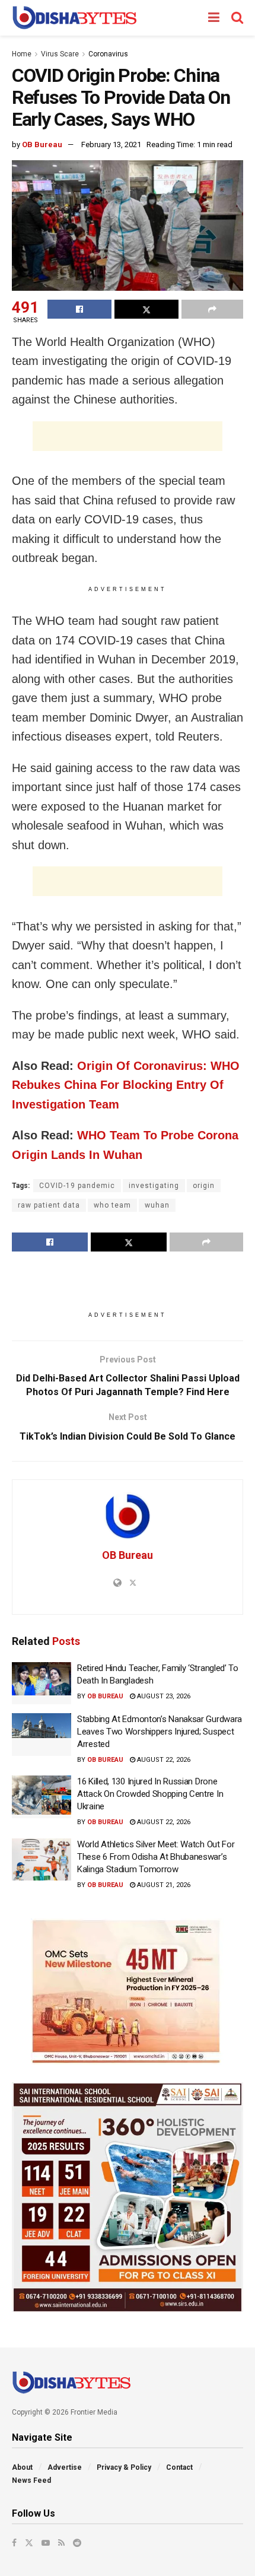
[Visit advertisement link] (128, 1991)
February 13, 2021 (111, 144)
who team (112, 1205)
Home (22, 54)
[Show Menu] (214, 18)
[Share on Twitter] (146, 309)
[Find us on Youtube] (46, 2543)
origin (204, 1186)
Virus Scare (60, 54)
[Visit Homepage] (74, 18)
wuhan (157, 1205)
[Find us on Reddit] (77, 2543)
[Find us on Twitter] (29, 2543)
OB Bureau (42, 144)
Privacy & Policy (124, 2467)
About (22, 2467)
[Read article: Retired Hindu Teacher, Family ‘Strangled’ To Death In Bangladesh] (42, 1684)
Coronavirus (108, 54)
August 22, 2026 (163, 1760)
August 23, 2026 (163, 1696)
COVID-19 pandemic (77, 1186)
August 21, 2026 (163, 1885)
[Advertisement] (128, 436)
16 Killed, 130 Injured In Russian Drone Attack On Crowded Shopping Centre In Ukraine (150, 1794)
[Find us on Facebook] (14, 2543)
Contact (179, 2467)
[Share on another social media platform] (212, 309)
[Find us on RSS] (61, 2543)
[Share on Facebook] (79, 309)
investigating (154, 1186)
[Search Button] (237, 18)
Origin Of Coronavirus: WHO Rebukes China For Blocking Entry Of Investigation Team (126, 1085)
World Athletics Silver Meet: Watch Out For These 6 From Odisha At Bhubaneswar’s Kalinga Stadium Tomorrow (156, 1857)
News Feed (31, 2480)
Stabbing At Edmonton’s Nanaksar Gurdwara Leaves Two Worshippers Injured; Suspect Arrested (160, 1732)
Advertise (65, 2467)
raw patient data (49, 1205)
